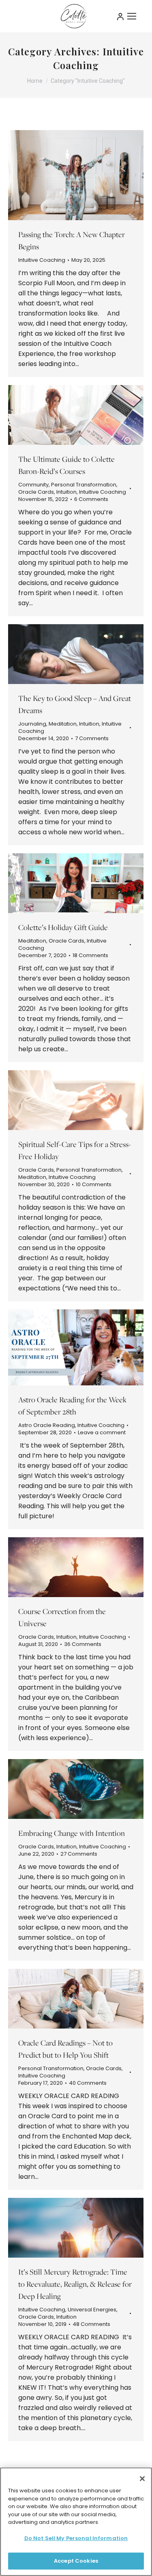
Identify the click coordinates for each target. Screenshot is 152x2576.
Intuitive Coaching (42, 260)
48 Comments (91, 2324)
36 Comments (83, 1644)
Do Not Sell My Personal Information (76, 2538)
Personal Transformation (84, 485)
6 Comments (91, 499)
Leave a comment (102, 1433)
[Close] (142, 2479)
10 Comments (94, 1185)
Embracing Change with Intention (72, 1833)
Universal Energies (92, 2310)
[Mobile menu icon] (132, 16)
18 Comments (90, 955)
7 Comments (92, 739)
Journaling (32, 724)
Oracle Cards (36, 492)
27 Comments (79, 1854)
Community (33, 485)
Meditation (63, 724)
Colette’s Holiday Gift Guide (63, 927)
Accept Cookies (76, 2561)
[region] (76, 2522)
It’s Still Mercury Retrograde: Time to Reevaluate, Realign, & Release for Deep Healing (75, 2284)
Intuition (66, 492)
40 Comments (88, 2083)
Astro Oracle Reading (47, 1425)
